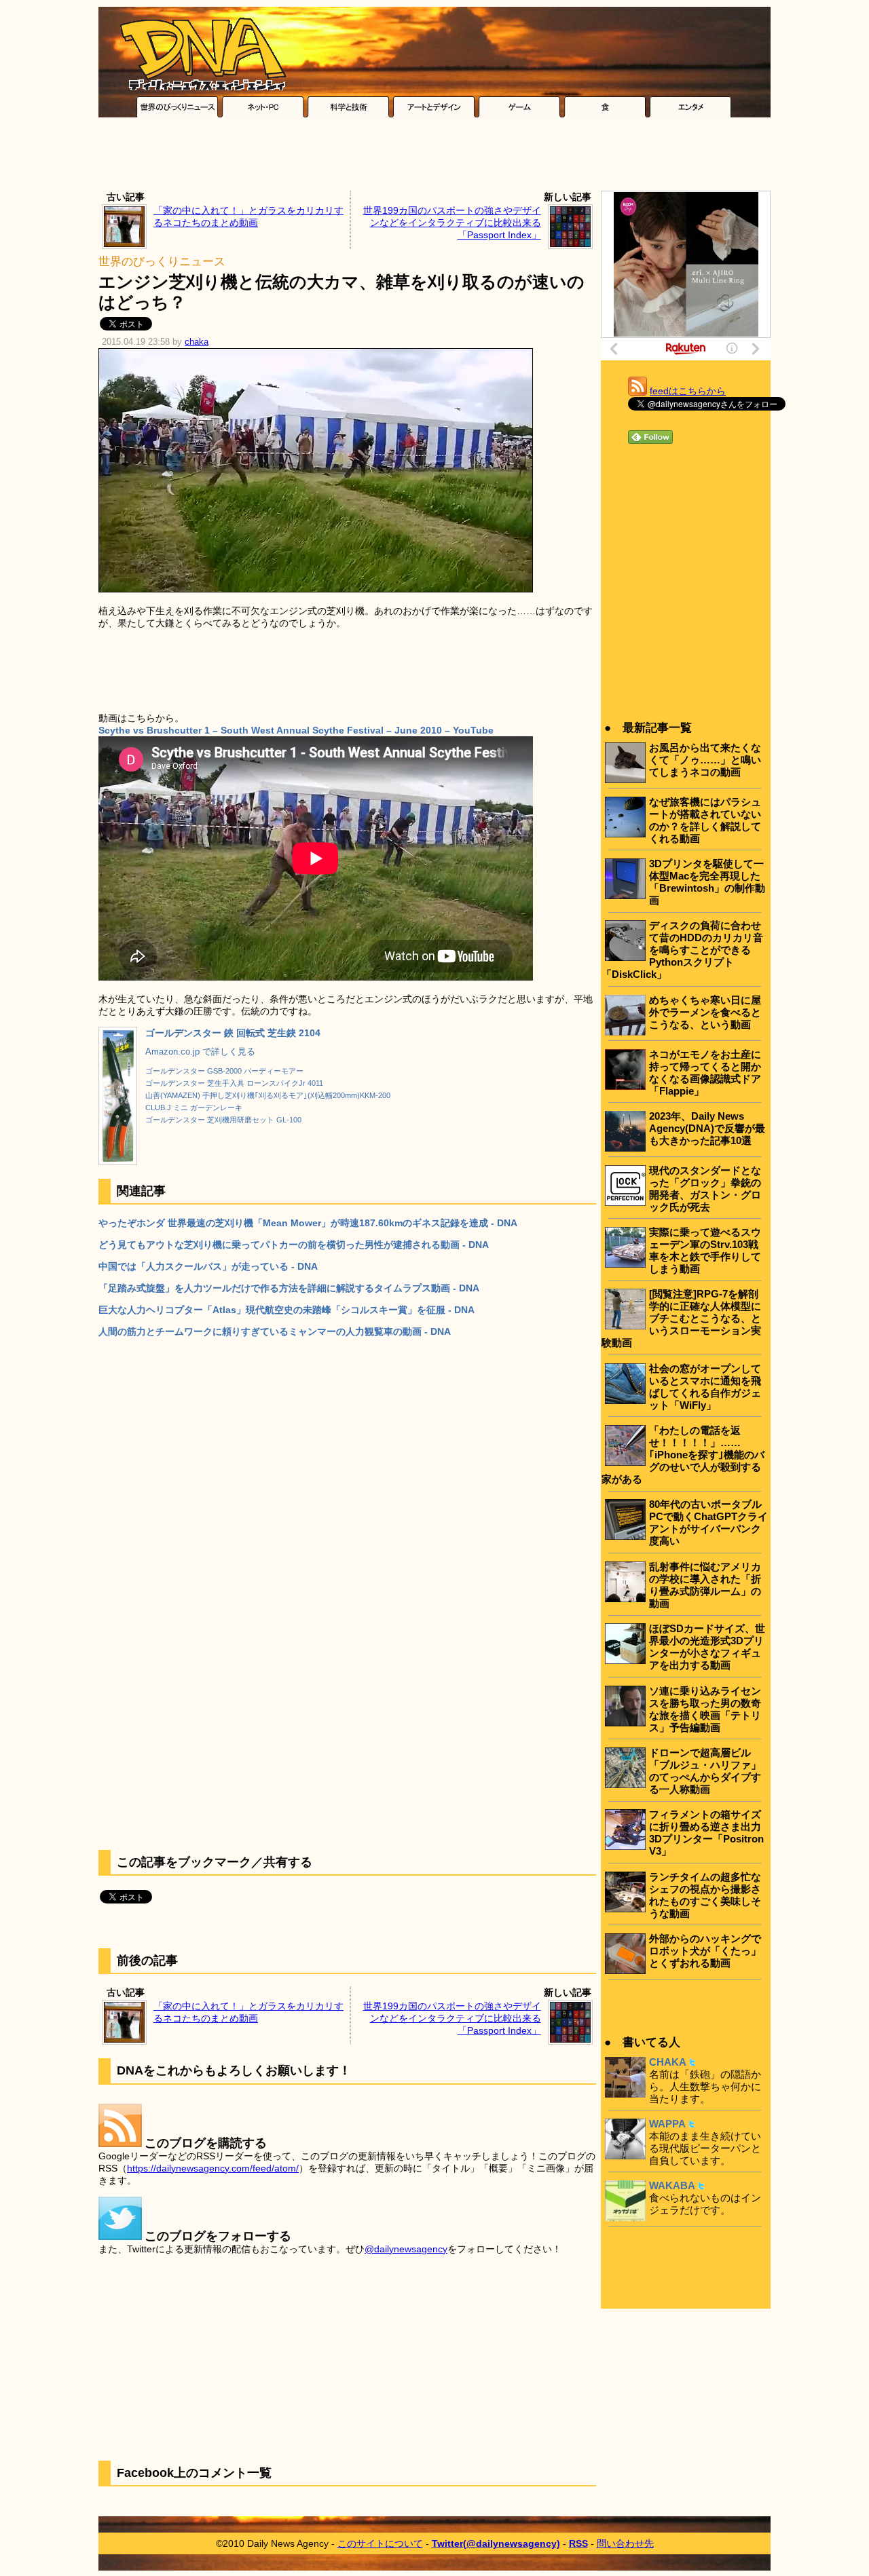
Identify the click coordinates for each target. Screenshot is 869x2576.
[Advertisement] (434, 157)
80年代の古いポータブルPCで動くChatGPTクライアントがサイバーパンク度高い (708, 1522)
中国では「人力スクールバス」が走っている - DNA (208, 1266)
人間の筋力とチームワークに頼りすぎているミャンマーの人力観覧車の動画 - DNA (275, 1331)
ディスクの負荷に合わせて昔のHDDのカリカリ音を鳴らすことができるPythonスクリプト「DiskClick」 (682, 950)
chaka (197, 342)
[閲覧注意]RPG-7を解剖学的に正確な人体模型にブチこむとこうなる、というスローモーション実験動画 (681, 1318)
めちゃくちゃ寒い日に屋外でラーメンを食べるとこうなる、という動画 (705, 1012)
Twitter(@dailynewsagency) (496, 2543)
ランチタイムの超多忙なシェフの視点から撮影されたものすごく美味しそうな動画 (705, 1895)
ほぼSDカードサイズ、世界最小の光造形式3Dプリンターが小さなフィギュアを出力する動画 (707, 1647)
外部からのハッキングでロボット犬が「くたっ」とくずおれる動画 (705, 1951)
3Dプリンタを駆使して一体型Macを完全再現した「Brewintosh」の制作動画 (707, 882)
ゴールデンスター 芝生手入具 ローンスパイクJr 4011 (234, 1083)
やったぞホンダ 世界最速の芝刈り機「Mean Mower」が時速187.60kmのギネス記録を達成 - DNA (308, 1223)
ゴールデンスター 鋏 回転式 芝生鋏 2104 (233, 1033)
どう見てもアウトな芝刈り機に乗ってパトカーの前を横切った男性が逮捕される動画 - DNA (294, 1245)
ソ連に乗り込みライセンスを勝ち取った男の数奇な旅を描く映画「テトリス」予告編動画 (705, 1709)
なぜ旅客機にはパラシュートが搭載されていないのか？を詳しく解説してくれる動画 (705, 820)
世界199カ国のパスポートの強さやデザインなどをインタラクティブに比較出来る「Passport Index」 (452, 223)
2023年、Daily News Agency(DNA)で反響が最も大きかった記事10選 (707, 1128)
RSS (578, 2543)
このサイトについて (380, 2543)
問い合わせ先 (625, 2543)
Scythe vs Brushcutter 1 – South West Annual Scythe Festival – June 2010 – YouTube (296, 730)
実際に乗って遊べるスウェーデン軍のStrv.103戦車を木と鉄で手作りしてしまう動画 (705, 1250)
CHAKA (668, 2062)
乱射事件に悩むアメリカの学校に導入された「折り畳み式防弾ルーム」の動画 (705, 1585)
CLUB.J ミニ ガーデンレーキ (194, 1107)
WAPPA (667, 2124)
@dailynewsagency (406, 2249)
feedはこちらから (688, 391)
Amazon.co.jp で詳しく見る (200, 1052)
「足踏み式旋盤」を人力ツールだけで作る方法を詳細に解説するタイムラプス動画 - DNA (289, 1288)
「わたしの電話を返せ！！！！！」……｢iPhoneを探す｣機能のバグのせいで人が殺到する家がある (683, 1455)
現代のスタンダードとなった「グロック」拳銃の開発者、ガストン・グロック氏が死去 (705, 1189)
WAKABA (672, 2185)
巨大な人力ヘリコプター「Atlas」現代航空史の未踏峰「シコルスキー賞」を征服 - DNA (286, 1310)
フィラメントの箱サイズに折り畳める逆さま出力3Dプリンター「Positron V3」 (706, 1833)
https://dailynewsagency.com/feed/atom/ (213, 2168)
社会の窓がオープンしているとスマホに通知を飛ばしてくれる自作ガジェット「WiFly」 (705, 1387)
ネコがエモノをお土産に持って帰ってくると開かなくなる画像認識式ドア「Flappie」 (705, 1073)
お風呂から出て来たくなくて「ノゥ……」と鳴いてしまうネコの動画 (705, 760)
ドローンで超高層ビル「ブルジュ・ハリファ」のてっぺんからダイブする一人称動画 (705, 1771)
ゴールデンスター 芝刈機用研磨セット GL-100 (223, 1120)
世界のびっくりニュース (162, 262)
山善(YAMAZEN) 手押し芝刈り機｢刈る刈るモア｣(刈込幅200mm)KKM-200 (268, 1095)
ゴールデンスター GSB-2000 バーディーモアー (224, 1071)
